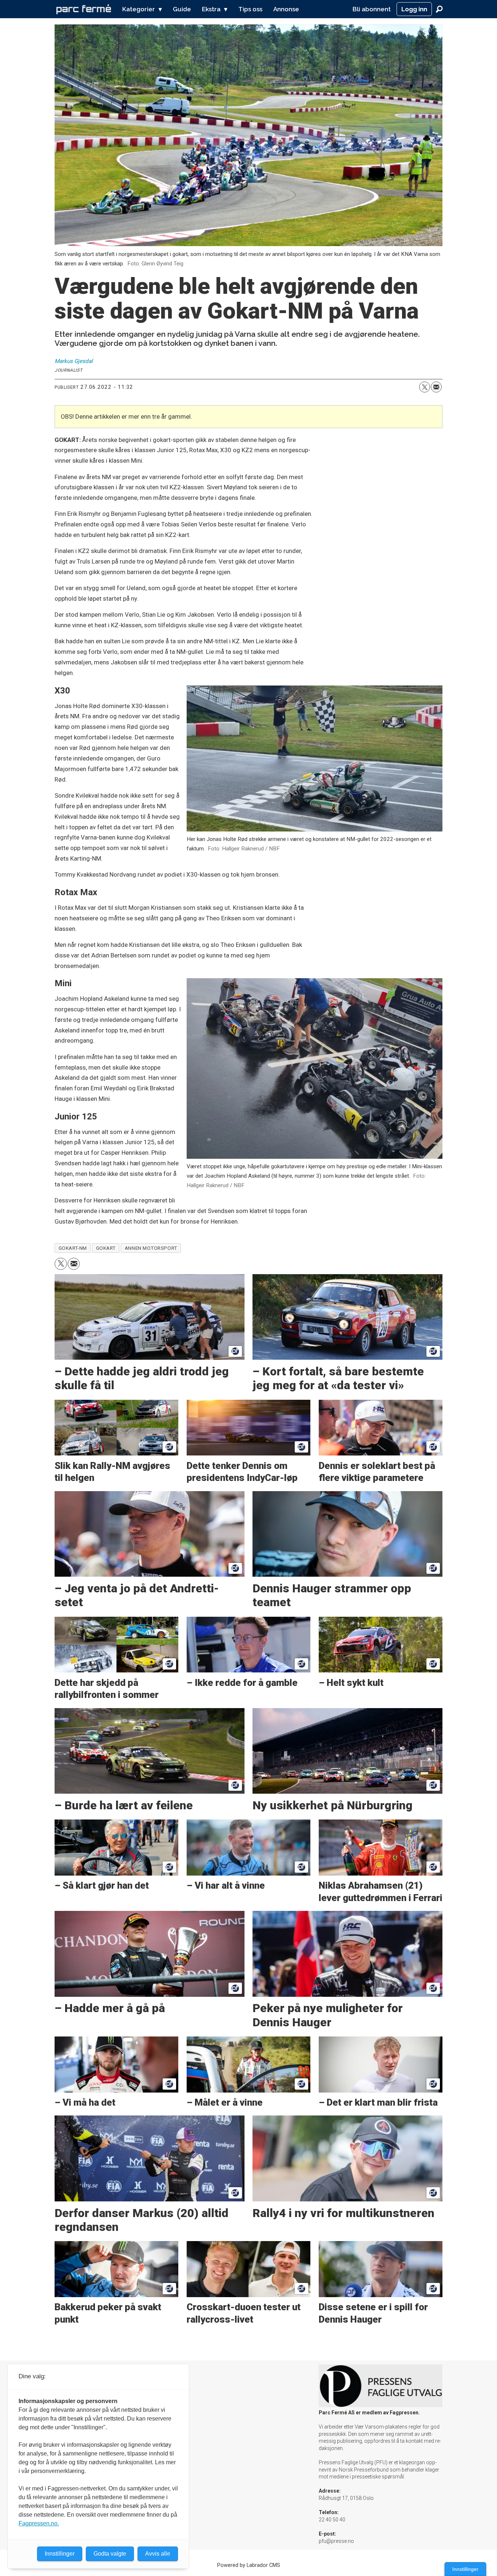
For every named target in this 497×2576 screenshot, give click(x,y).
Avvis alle (158, 2554)
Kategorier (139, 9)
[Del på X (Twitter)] (425, 387)
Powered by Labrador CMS (249, 2565)
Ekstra (211, 9)
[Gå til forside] (84, 9)
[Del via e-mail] (436, 387)
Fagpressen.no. (39, 2523)
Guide (182, 9)
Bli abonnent (372, 9)
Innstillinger (465, 2569)
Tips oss (250, 9)
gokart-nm (73, 1248)
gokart (106, 1248)
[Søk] (439, 9)
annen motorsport (151, 1248)
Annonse (286, 9)
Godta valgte (110, 2554)
